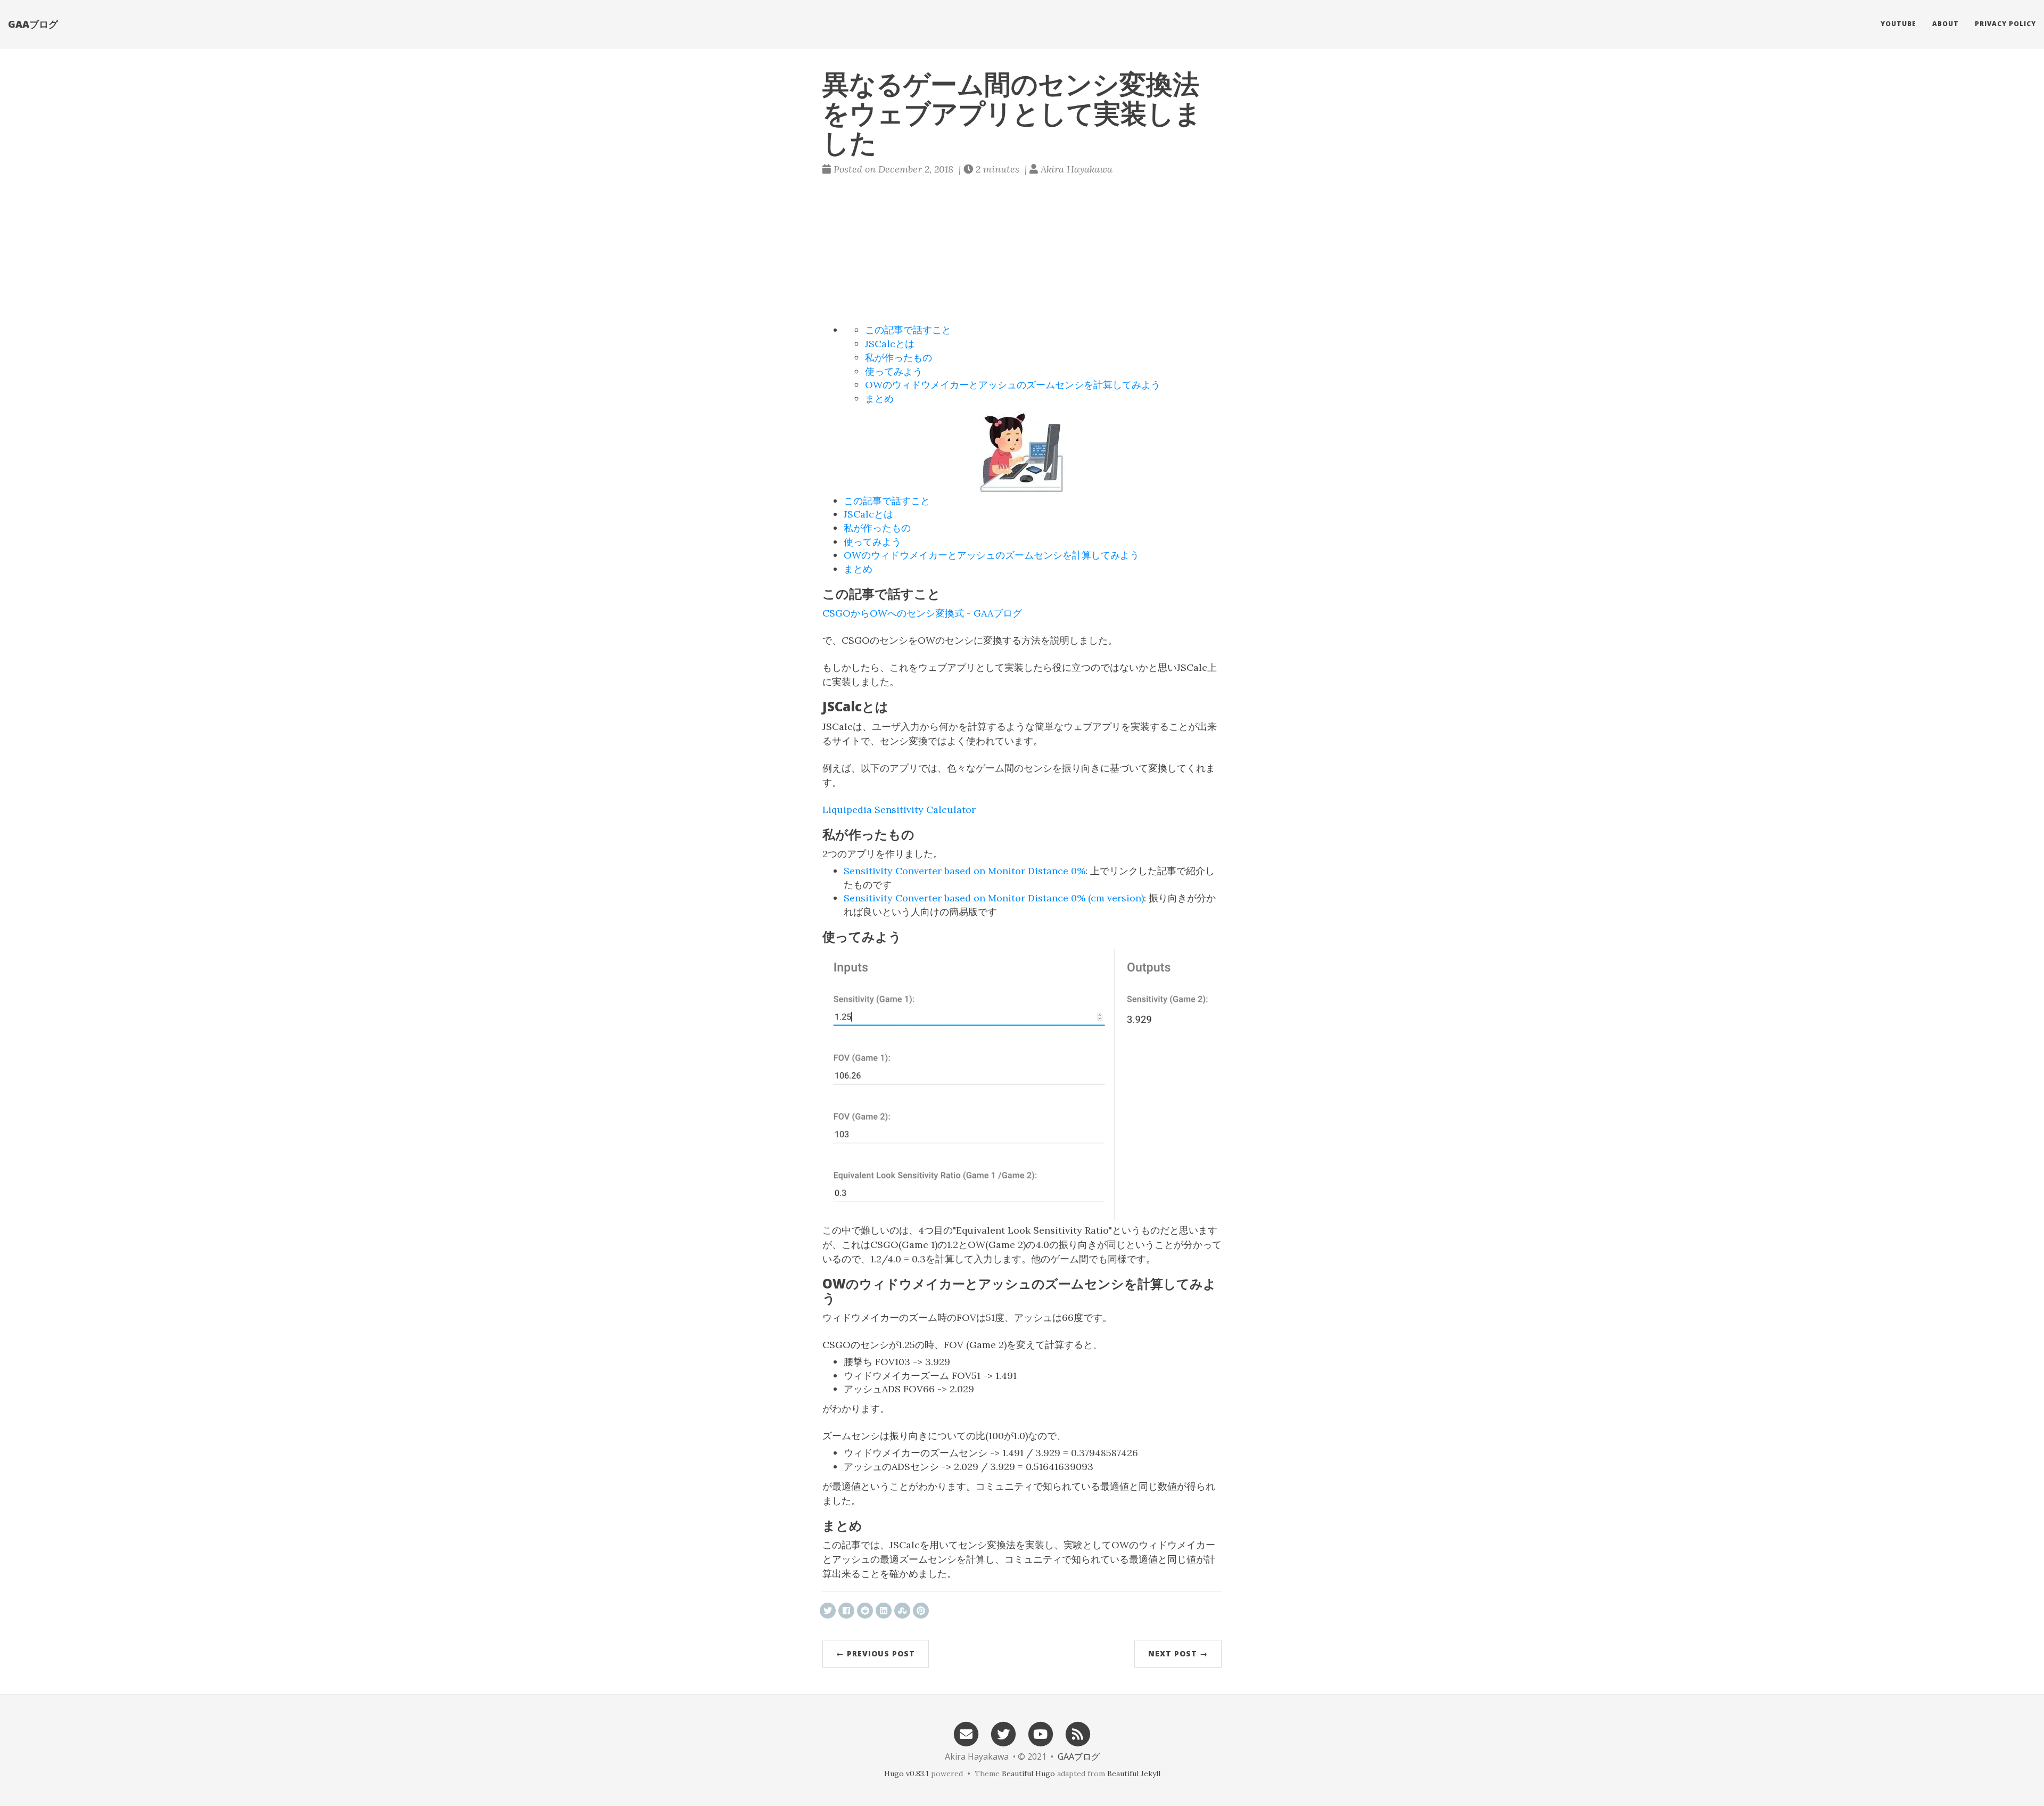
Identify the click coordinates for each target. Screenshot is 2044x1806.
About (1946, 24)
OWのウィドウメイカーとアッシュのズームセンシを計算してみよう (1013, 385)
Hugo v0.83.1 (906, 1774)
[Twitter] (1003, 1733)
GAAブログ (33, 24)
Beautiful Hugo (1028, 1774)
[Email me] (966, 1733)
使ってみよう (894, 371)
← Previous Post (876, 1653)
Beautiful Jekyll (1134, 1774)
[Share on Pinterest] (921, 1611)
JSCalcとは (890, 344)
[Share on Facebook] (846, 1611)
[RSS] (1078, 1733)
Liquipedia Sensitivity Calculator (899, 810)
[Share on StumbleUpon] (902, 1611)
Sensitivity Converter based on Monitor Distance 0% (965, 871)
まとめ (879, 399)
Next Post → (1178, 1653)
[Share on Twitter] (828, 1611)
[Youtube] (1041, 1733)
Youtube (1898, 24)
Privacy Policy (2005, 24)
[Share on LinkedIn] (884, 1611)
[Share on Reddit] (865, 1611)
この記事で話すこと (908, 330)
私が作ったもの (899, 358)
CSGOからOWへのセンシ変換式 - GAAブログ (922, 613)
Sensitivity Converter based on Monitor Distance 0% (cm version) (994, 898)
